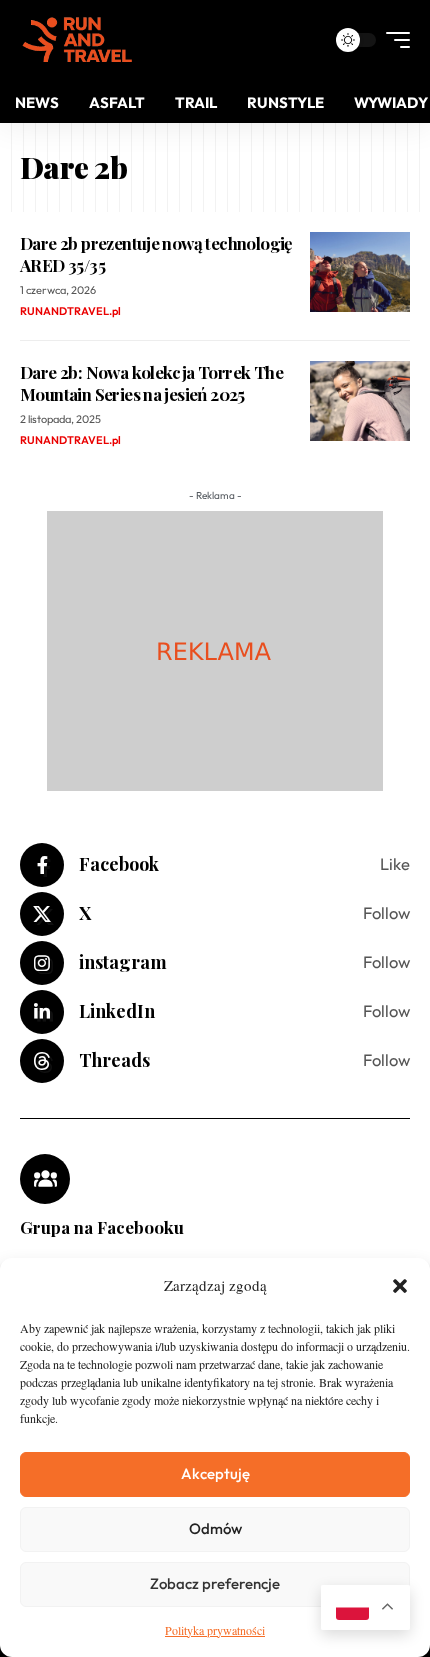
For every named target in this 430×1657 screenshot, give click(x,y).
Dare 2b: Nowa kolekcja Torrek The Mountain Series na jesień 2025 (151, 383)
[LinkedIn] (215, 1012)
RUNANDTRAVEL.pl (70, 311)
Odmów (215, 1528)
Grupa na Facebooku (102, 1227)
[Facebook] (215, 865)
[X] (215, 914)
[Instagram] (215, 963)
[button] (400, 1286)
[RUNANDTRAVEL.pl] (77, 40)
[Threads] (215, 1061)
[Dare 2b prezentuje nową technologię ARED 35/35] (360, 272)
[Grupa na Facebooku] (45, 1179)
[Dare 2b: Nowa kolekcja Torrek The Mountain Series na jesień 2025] (360, 401)
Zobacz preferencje (215, 1583)
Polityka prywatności (215, 1630)
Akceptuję (215, 1473)
